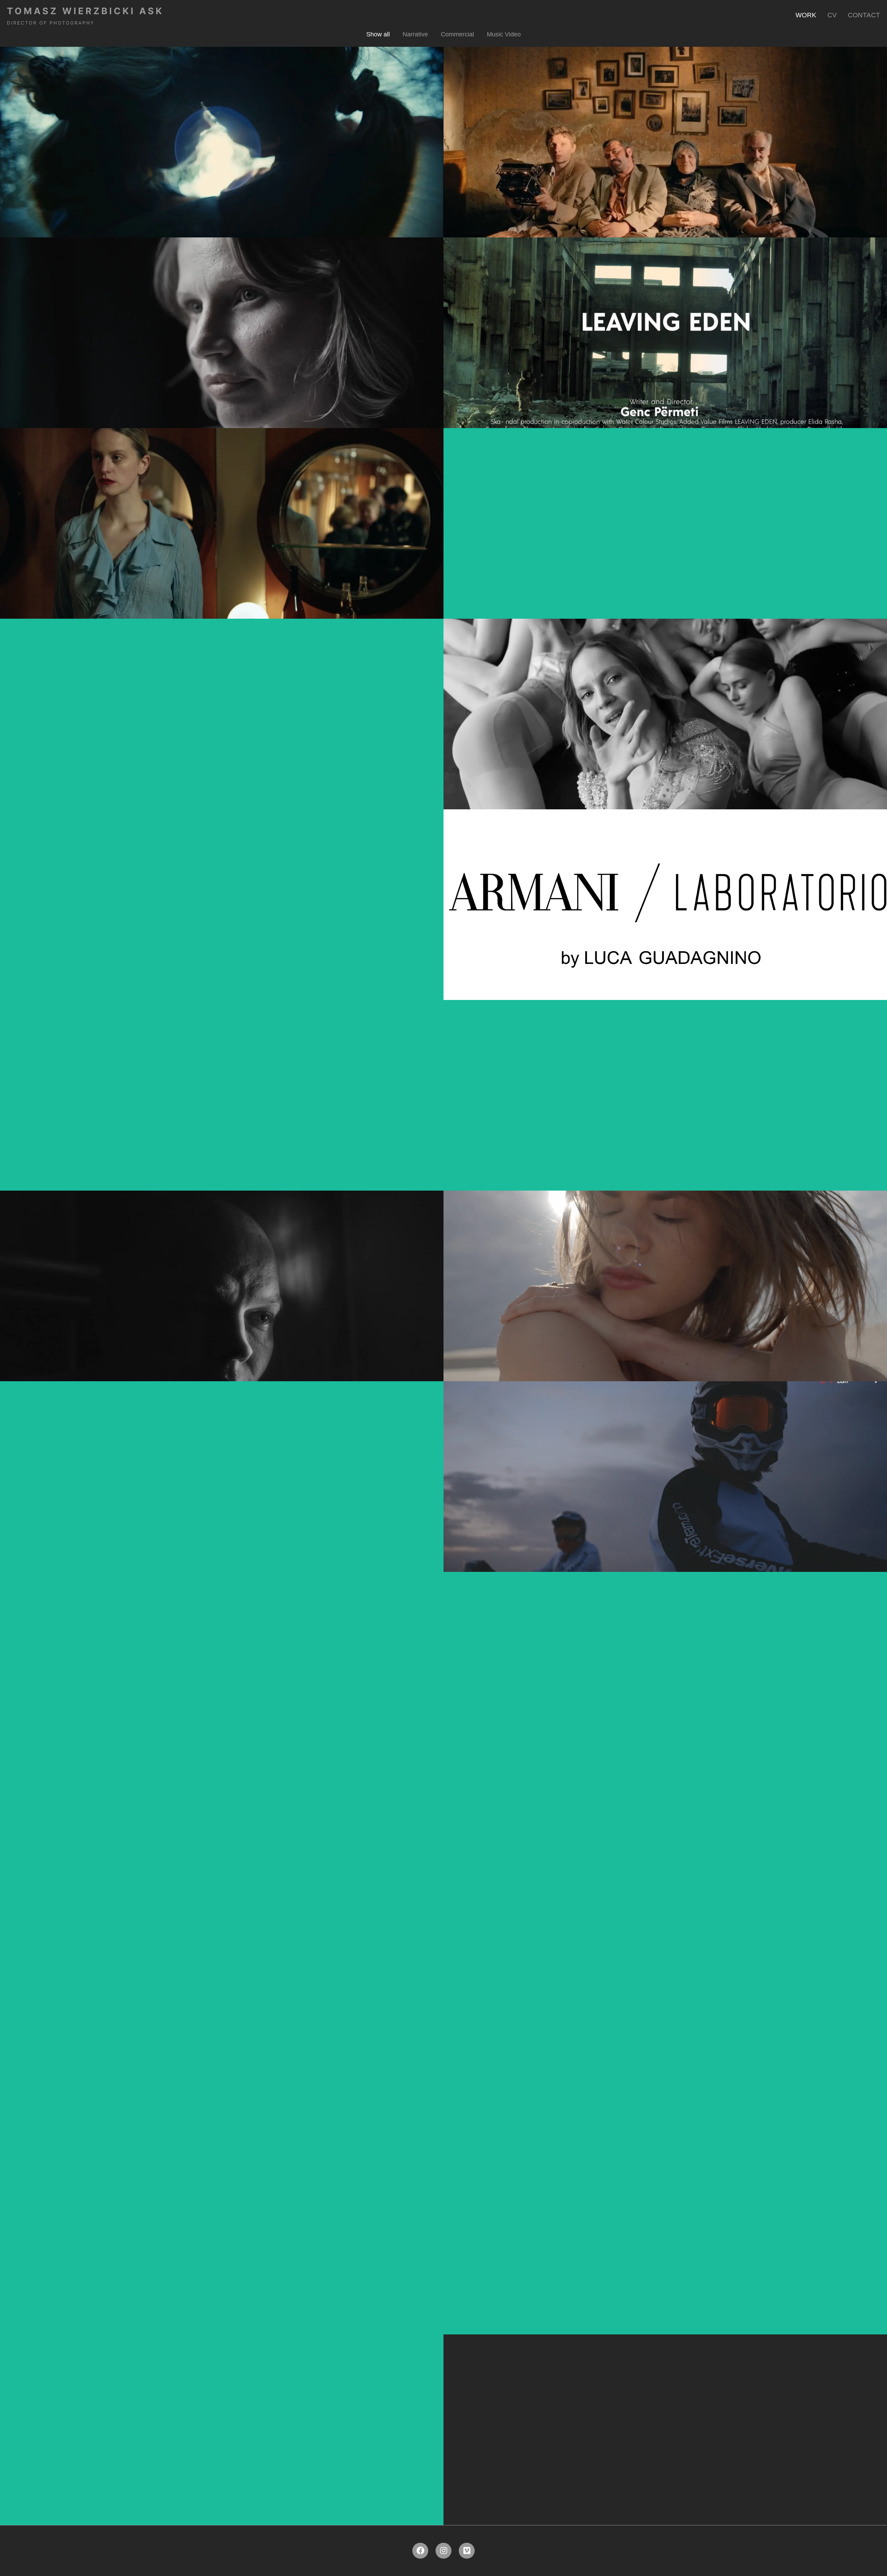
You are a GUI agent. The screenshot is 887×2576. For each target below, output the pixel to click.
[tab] (378, 34)
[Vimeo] (467, 2551)
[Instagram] (443, 2551)
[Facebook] (420, 2551)
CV (832, 15)
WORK (806, 15)
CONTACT (864, 15)
